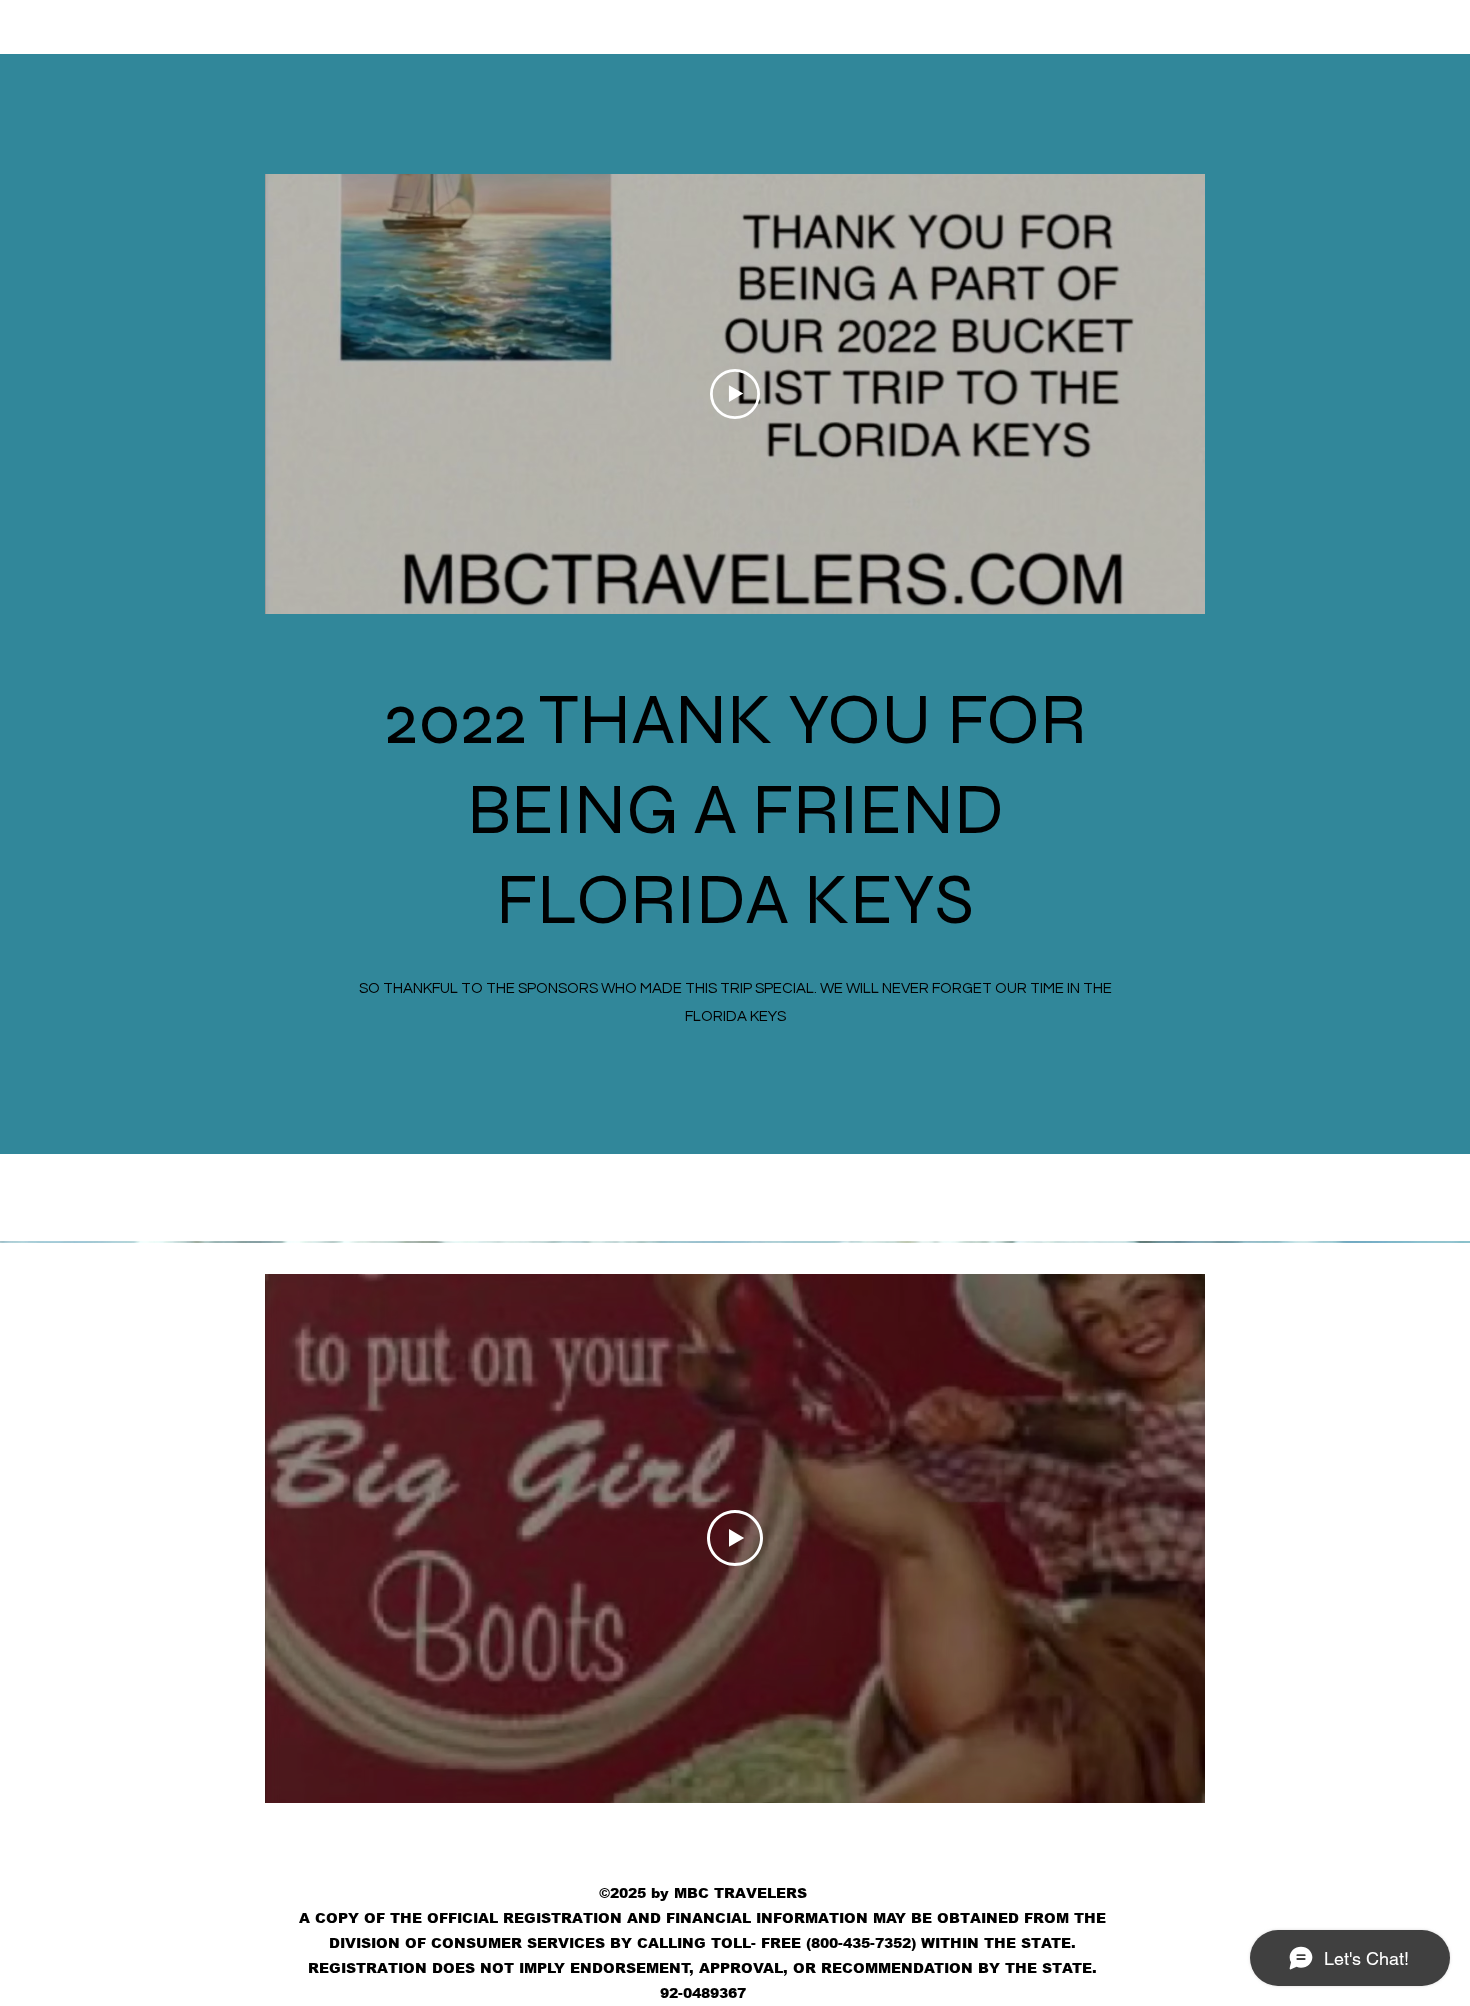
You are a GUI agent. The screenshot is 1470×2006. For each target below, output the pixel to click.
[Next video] (1163, 1538)
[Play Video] (735, 1538)
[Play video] (735, 394)
